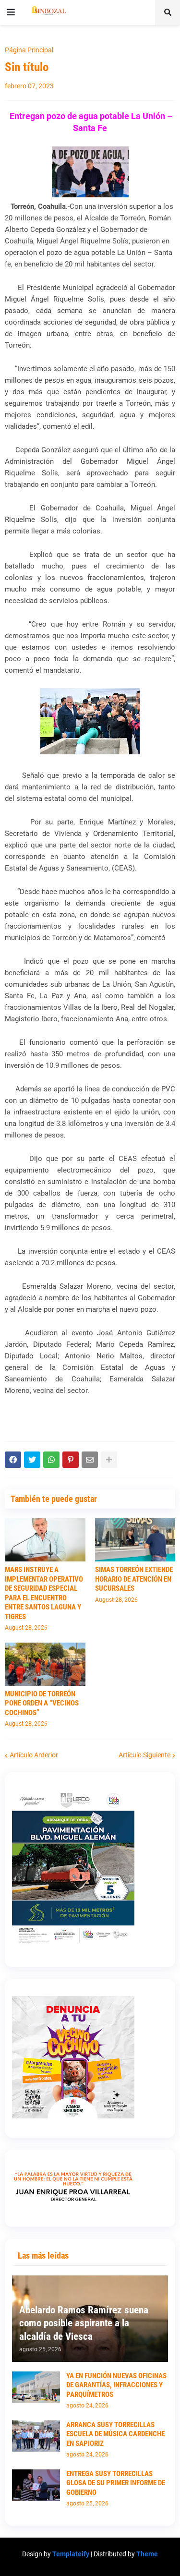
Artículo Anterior (34, 1755)
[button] (11, 12)
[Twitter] (32, 1460)
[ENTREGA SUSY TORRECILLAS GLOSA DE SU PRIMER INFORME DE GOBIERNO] (36, 2485)
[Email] (90, 1460)
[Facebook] (13, 1460)
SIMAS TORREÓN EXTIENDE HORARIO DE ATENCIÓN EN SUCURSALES (134, 1579)
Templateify (71, 2554)
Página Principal (29, 50)
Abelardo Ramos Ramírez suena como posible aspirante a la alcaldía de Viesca (84, 2323)
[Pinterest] (71, 1460)
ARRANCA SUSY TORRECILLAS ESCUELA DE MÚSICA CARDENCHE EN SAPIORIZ (115, 2434)
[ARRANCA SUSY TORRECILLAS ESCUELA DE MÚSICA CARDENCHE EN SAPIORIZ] (36, 2436)
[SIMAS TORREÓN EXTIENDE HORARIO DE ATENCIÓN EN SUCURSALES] (135, 1540)
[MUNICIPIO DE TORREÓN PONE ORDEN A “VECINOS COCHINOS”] (45, 1664)
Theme (147, 2554)
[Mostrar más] (109, 1460)
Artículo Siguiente (144, 1755)
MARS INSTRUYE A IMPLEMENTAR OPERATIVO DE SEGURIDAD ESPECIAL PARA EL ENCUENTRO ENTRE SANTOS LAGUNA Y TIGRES (44, 1593)
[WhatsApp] (51, 1460)
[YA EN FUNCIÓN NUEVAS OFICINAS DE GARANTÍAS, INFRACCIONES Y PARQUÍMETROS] (36, 2387)
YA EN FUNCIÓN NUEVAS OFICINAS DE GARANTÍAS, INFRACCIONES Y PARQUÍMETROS (116, 2385)
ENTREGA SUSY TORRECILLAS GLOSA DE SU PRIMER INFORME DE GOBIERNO (116, 2483)
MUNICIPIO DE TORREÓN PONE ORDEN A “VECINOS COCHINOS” (42, 1703)
